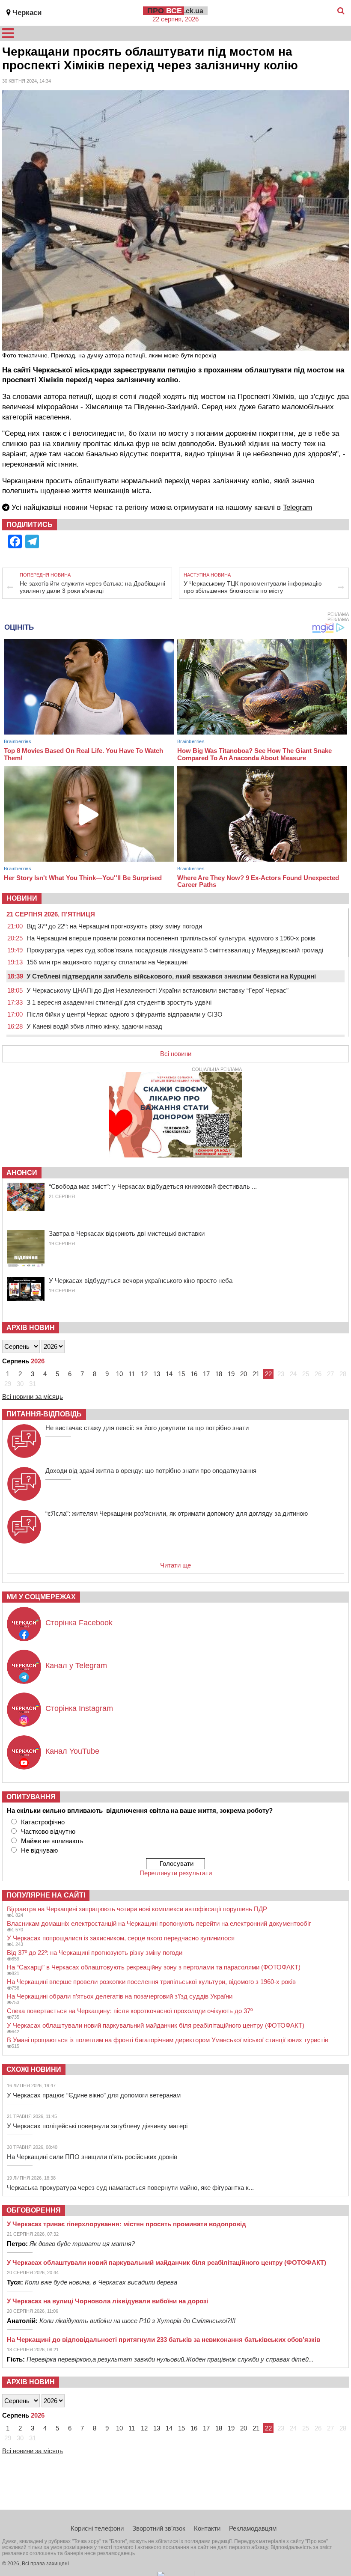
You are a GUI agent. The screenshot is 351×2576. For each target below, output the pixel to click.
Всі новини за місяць (33, 1397)
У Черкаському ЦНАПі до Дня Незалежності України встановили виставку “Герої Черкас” (158, 990)
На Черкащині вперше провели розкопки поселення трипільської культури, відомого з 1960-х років (171, 938)
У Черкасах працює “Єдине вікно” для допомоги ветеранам (94, 2095)
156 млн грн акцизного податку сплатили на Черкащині (107, 962)
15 (181, 1374)
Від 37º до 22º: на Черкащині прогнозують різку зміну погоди (114, 926)
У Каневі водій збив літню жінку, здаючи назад (94, 1026)
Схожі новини (34, 2069)
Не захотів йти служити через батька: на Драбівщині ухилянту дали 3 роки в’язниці (92, 587)
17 (206, 1374)
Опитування (31, 1797)
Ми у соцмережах (41, 1597)
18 (219, 1374)
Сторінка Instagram (79, 1708)
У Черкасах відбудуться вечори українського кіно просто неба (141, 1281)
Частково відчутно (48, 1831)
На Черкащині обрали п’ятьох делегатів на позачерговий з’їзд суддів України (120, 1996)
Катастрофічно (43, 1822)
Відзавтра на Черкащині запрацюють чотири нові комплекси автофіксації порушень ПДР (137, 1909)
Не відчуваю (39, 1850)
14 (169, 1374)
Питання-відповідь (44, 1414)
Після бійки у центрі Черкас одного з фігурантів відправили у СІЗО (125, 1014)
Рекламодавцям (253, 2528)
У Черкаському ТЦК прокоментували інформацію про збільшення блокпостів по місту (253, 587)
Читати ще (175, 1565)
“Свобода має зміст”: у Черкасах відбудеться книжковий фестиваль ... (153, 1186)
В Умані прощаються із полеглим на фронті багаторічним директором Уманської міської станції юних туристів (168, 2040)
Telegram (297, 507)
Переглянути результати (176, 1873)
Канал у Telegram (76, 1666)
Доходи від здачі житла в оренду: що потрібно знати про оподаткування (151, 1471)
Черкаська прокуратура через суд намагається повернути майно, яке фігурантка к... (130, 2188)
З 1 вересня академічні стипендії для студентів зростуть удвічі (119, 1002)
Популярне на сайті (46, 1895)
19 (231, 1374)
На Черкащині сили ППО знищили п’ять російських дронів (92, 2157)
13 (157, 1374)
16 (194, 1374)
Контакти (207, 2528)
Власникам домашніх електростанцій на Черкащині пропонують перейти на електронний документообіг (159, 1923)
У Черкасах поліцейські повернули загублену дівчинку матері (97, 2126)
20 (244, 1374)
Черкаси (27, 13)
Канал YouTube (72, 1751)
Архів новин (31, 1328)
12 (144, 1374)
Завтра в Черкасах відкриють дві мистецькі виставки (127, 1233)
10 (119, 1374)
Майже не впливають (52, 1841)
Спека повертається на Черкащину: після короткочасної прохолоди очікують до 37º (130, 2011)
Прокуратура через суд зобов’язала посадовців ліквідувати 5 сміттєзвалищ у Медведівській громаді (175, 950)
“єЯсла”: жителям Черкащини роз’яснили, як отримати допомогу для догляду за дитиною (177, 1513)
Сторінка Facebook (79, 1623)
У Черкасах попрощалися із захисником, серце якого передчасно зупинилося (121, 1938)
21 (256, 1374)
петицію (183, 370)
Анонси (22, 1173)
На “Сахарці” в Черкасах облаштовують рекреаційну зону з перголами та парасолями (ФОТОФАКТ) (154, 1967)
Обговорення (34, 2210)
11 (132, 1374)
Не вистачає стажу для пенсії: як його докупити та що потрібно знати (147, 1428)
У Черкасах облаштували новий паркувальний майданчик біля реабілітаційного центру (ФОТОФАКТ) (156, 2025)
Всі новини (176, 1054)
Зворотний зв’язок (159, 2528)
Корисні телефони (97, 2528)
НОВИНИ (22, 898)
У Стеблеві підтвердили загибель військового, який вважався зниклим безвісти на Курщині (171, 976)
